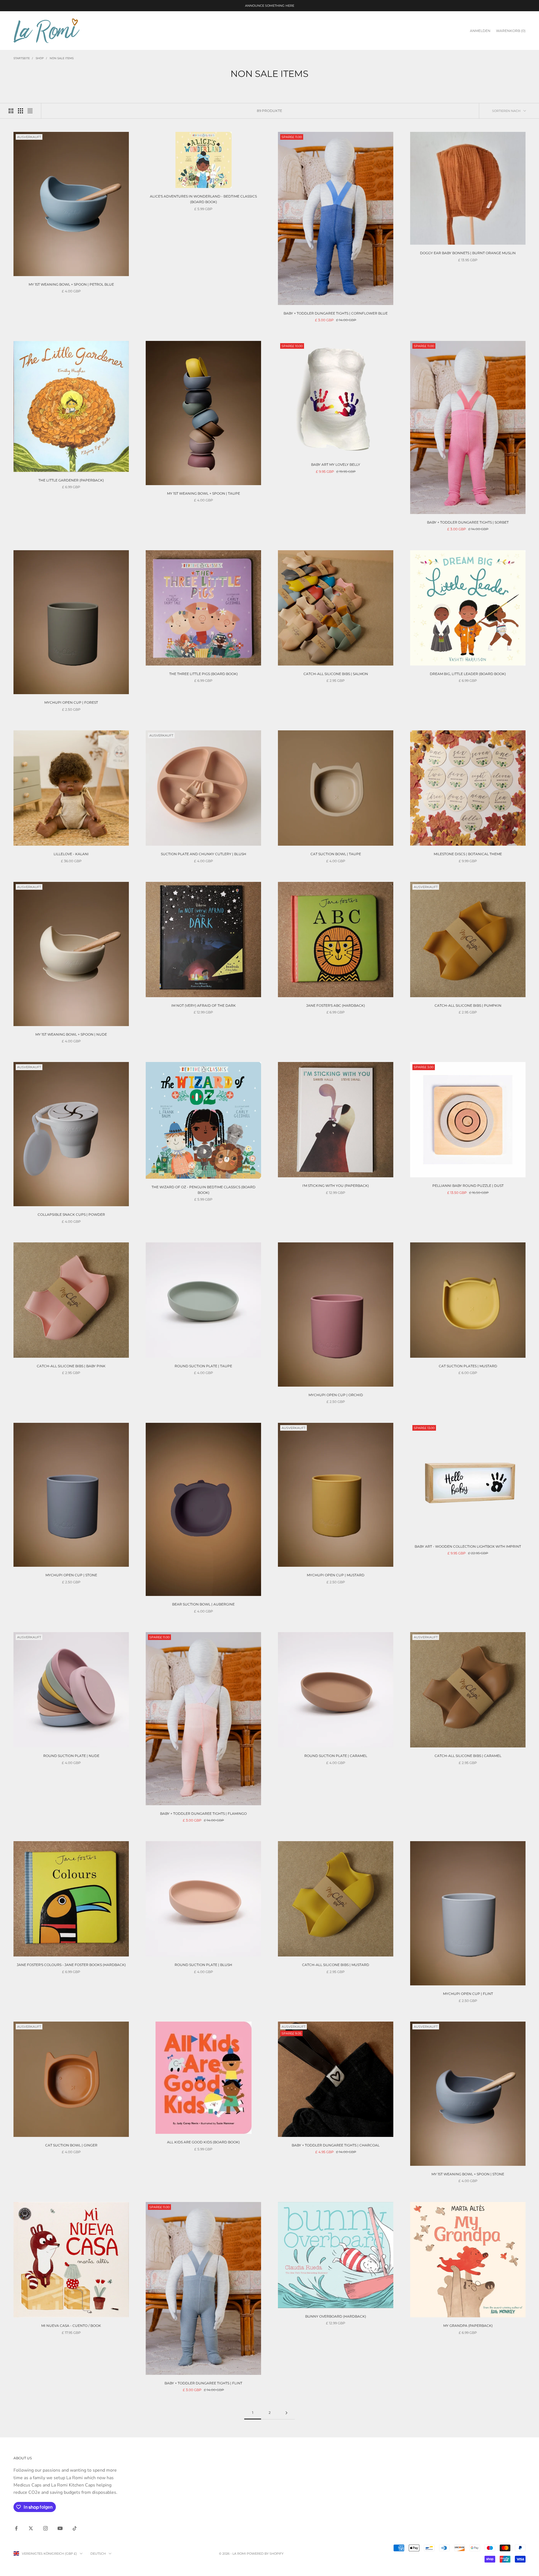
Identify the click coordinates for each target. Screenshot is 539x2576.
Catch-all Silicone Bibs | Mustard (336, 1965)
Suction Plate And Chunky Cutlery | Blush (204, 854)
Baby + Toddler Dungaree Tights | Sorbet (468, 522)
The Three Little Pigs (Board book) (204, 674)
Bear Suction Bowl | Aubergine (203, 1604)
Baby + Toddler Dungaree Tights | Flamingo (203, 1814)
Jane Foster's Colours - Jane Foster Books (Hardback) (71, 1965)
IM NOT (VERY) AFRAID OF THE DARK (204, 1005)
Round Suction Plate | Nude (71, 1756)
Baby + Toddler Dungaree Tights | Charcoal (336, 2145)
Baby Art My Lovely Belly (336, 464)
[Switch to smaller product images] (20, 111)
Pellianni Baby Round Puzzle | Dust (468, 1186)
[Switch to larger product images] (11, 111)
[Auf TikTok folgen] (75, 2528)
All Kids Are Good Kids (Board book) (203, 2142)
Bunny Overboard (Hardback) (336, 2316)
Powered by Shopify (265, 2554)
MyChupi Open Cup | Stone (71, 1575)
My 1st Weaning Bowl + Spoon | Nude (71, 1034)
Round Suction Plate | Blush (203, 1965)
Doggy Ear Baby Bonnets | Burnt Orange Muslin (468, 253)
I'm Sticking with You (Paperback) (336, 1186)
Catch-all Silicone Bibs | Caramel (468, 1756)
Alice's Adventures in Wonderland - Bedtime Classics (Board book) (203, 199)
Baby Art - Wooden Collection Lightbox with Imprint (468, 1546)
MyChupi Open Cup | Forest (71, 702)
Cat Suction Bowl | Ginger (71, 2145)
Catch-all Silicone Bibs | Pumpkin (468, 1005)
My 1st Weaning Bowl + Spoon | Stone (468, 2174)
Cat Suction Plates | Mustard (468, 1366)
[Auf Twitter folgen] (31, 2528)
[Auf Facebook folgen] (16, 2528)
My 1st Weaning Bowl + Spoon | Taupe (204, 493)
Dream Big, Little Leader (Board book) (468, 674)
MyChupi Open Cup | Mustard (336, 1575)
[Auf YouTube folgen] (60, 2528)
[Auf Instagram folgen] (45, 2528)
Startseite (22, 58)
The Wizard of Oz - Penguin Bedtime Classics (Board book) (204, 1190)
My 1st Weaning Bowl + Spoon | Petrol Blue (71, 284)
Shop (40, 58)
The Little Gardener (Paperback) (71, 480)
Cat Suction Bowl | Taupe (336, 854)
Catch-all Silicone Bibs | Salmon (336, 674)
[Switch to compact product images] (30, 111)
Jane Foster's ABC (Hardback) (336, 1005)
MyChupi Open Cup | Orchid (336, 1395)
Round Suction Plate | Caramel (336, 1756)
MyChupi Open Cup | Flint (468, 1994)
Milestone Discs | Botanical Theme (468, 854)
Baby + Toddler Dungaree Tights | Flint (203, 2383)
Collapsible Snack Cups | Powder (71, 1214)
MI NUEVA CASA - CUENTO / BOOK (71, 2326)
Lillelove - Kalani (71, 854)
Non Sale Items (62, 58)
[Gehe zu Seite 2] (286, 2413)
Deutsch (98, 2554)
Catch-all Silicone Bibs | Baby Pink (71, 1366)
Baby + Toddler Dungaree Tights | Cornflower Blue (336, 313)
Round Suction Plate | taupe (203, 1366)
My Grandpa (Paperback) (468, 2326)
